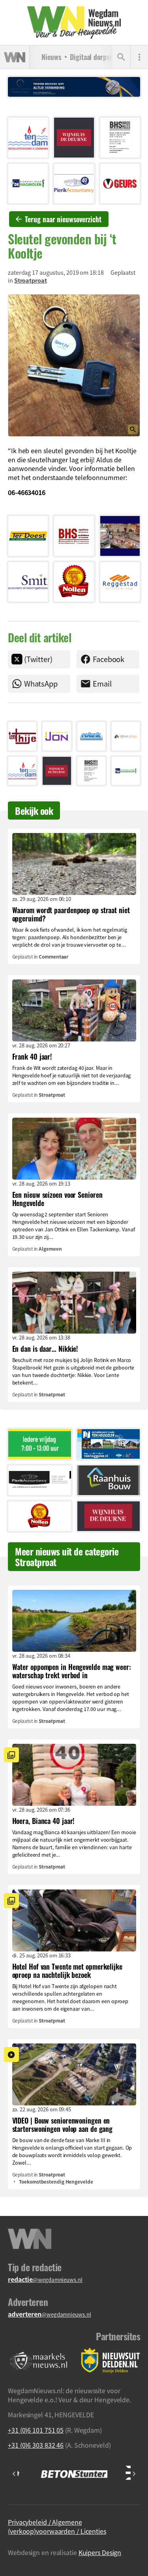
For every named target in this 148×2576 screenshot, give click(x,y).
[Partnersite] (39, 2361)
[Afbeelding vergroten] (74, 366)
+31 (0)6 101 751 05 (36, 2430)
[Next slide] (134, 2474)
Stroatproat (31, 280)
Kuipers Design (100, 2552)
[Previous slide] (14, 2474)
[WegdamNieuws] (74, 23)
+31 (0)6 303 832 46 (36, 2445)
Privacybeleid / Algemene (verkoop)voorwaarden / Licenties (57, 2526)
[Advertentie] (28, 137)
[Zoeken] (121, 57)
